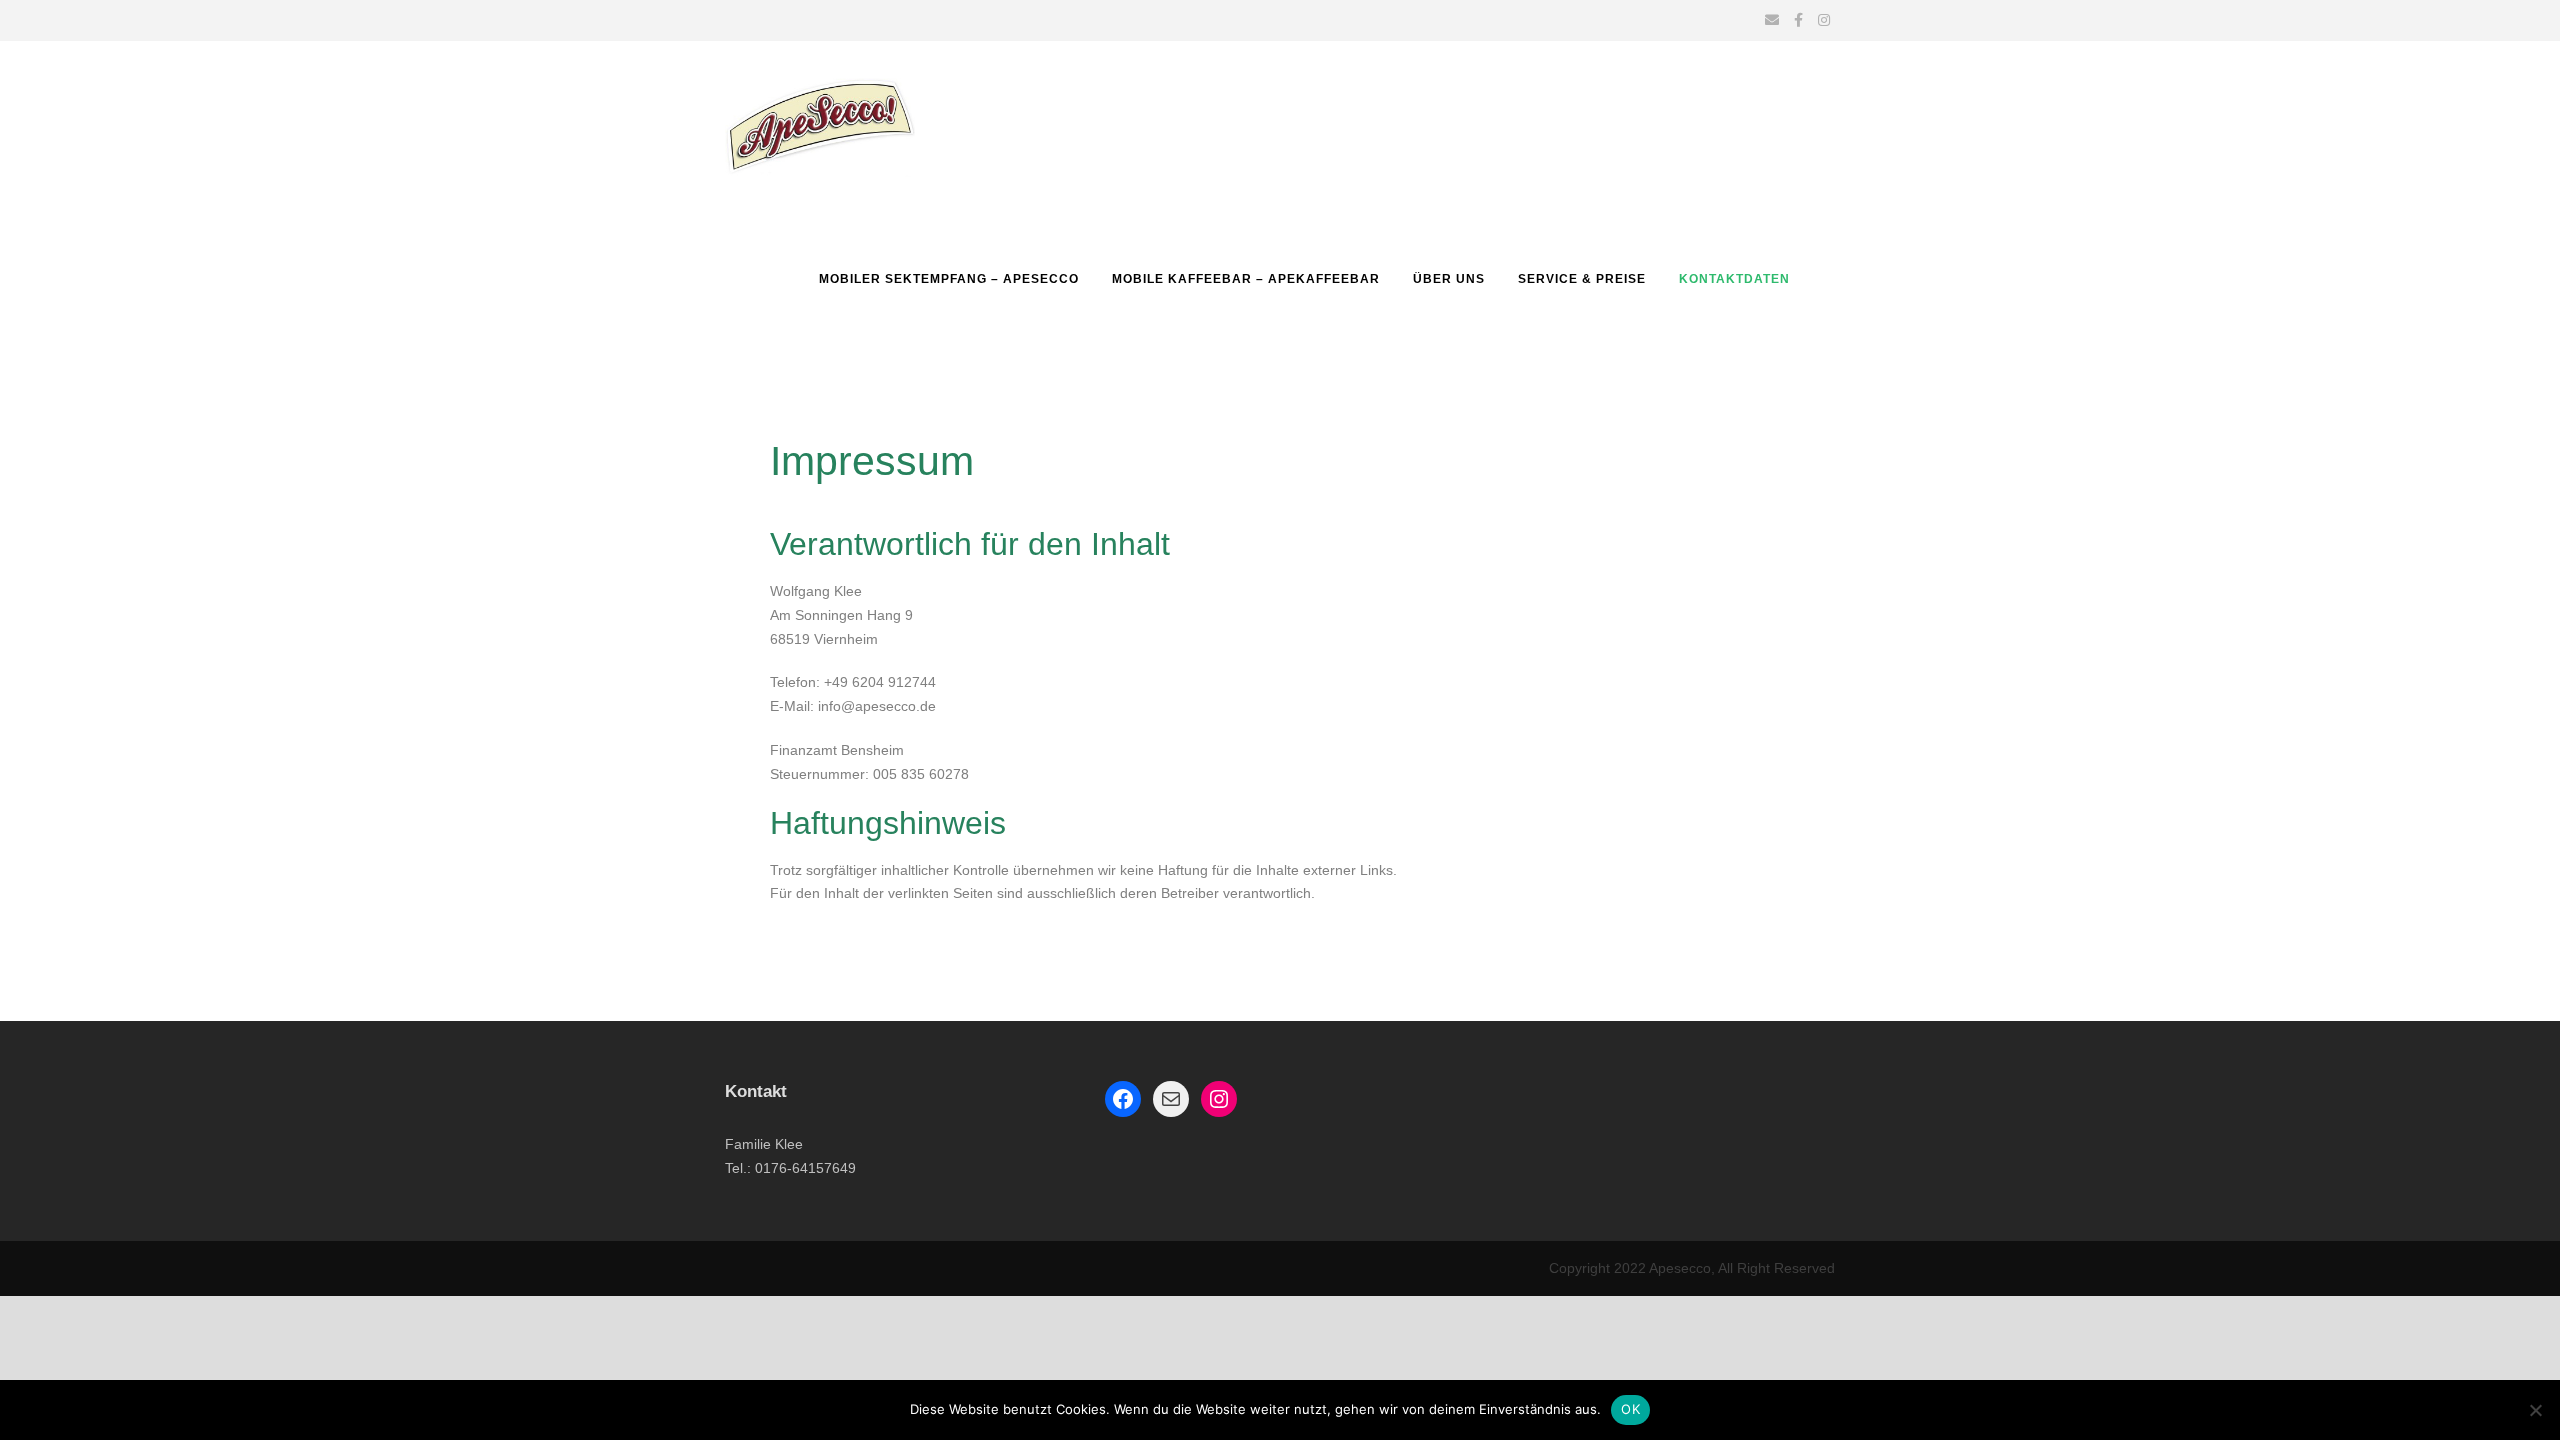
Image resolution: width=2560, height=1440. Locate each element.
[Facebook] (1123, 1099)
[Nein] (2535, 1410)
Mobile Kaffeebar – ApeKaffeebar (1246, 279)
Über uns (1449, 279)
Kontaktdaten (1734, 279)
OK (1630, 1409)
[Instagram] (1219, 1099)
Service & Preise (1582, 279)
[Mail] (1171, 1099)
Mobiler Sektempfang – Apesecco (949, 279)
